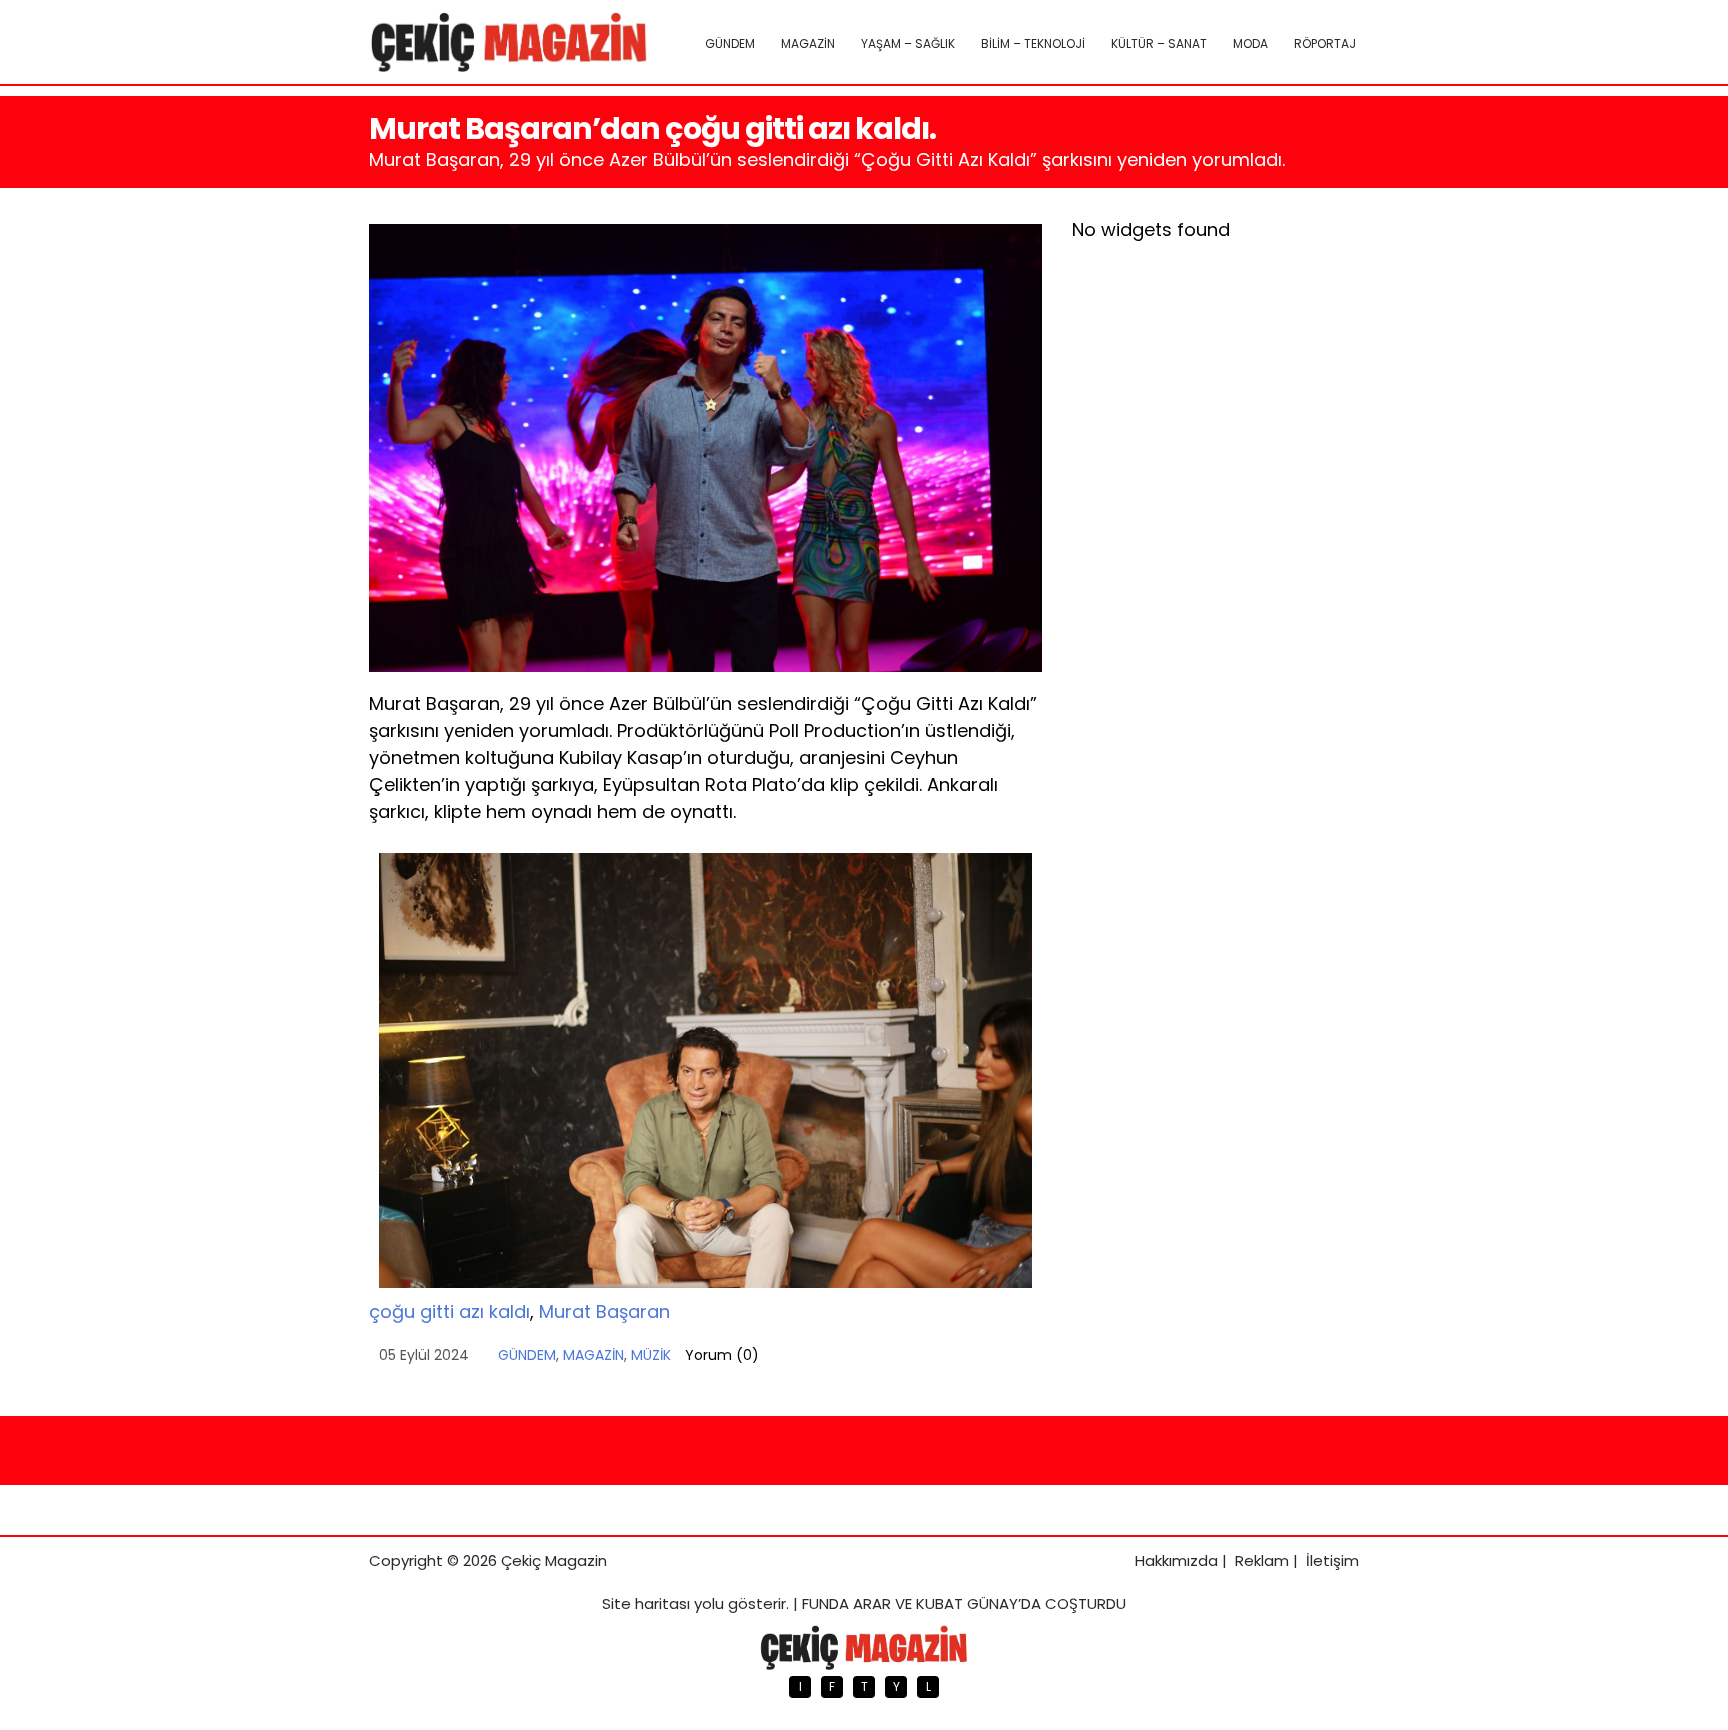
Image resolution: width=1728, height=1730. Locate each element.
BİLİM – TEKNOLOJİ (1033, 43)
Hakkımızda (1176, 1560)
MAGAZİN (808, 43)
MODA (1250, 43)
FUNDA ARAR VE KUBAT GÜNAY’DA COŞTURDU (964, 1603)
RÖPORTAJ (1325, 43)
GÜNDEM (730, 43)
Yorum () (722, 1355)
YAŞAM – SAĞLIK (908, 43)
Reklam (1262, 1560)
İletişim (1332, 1560)
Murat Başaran (604, 1311)
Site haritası (646, 1603)
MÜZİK (651, 1355)
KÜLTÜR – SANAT (1159, 43)
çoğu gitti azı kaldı (449, 1311)
